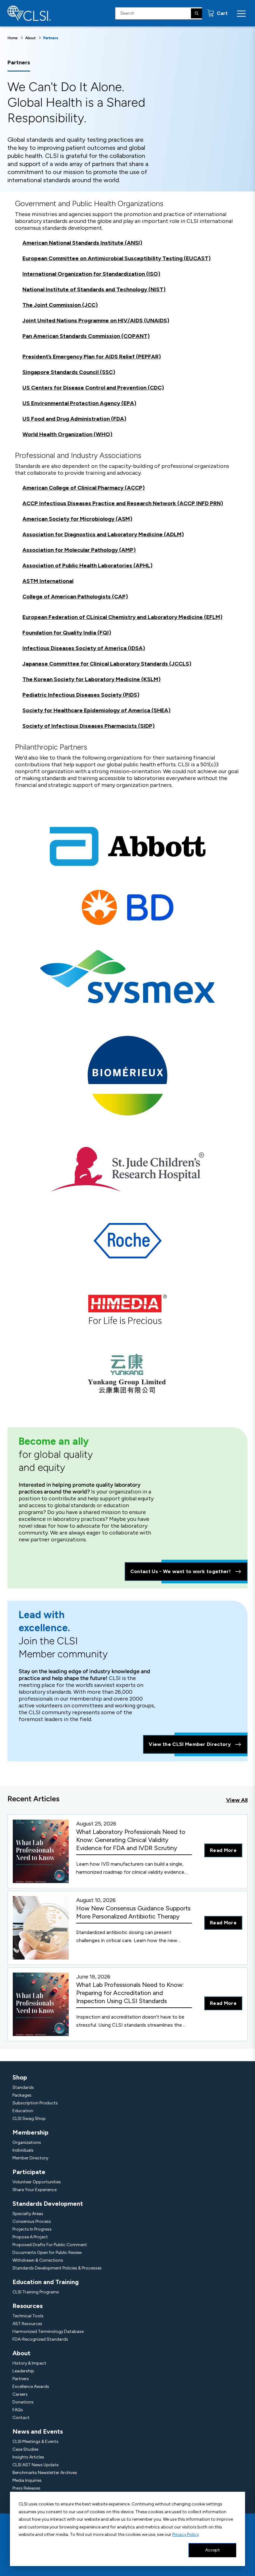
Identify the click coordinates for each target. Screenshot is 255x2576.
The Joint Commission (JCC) (60, 305)
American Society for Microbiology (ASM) (77, 519)
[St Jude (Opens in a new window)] (127, 1169)
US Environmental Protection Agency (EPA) (79, 403)
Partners (21, 2379)
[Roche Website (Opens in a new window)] (128, 1240)
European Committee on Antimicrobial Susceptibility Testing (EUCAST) (116, 258)
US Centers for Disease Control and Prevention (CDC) (93, 388)
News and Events (38, 2431)
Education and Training (46, 2282)
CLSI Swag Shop (29, 2119)
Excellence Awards (31, 2387)
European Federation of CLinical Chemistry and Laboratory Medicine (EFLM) (122, 617)
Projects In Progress (32, 2229)
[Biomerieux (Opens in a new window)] (128, 1075)
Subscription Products (35, 2103)
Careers (20, 2394)
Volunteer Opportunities (37, 2182)
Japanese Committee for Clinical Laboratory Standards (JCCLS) (107, 664)
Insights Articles (28, 2457)
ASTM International (48, 581)
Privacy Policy (185, 2534)
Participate (29, 2172)
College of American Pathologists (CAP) (75, 597)
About (30, 38)
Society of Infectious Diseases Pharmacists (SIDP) (88, 726)
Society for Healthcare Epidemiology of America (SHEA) (96, 710)
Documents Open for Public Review (47, 2253)
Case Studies (25, 2449)
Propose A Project (30, 2237)
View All (237, 1800)
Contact (21, 2418)
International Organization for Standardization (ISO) (91, 274)
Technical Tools (28, 2316)
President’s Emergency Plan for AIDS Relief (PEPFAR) (92, 357)
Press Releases (26, 2488)
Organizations (27, 2142)
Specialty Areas (28, 2214)
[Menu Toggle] (241, 13)
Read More (223, 1850)
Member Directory (30, 2158)
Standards (23, 2087)
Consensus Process (32, 2221)
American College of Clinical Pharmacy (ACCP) (83, 488)
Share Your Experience (35, 2190)
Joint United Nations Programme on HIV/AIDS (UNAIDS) (96, 321)
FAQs (18, 2410)
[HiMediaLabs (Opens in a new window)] (127, 1309)
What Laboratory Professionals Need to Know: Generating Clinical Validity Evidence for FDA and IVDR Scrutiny (131, 1840)
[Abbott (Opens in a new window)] (128, 846)
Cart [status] (222, 13)
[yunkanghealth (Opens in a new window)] (127, 1374)
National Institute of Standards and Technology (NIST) (94, 289)
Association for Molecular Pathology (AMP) (79, 550)
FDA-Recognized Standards (40, 2339)
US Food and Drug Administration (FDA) (74, 419)
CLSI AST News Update (35, 2465)
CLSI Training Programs (36, 2292)
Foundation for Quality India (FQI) (67, 633)
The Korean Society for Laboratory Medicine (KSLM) (91, 679)
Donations (23, 2402)
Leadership (23, 2371)
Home (13, 38)
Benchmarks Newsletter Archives (45, 2473)
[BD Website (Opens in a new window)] (128, 907)
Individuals (23, 2150)
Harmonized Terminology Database (48, 2331)
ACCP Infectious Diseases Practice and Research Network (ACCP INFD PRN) (123, 503)
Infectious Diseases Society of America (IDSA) (84, 648)
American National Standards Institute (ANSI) (82, 243)
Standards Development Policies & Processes (57, 2268)
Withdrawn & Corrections (38, 2260)
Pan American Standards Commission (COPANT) (86, 336)
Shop (20, 2077)
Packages (22, 2095)
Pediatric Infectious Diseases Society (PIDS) (81, 695)
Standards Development (48, 2204)
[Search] (197, 13)
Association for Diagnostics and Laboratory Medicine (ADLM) (103, 534)
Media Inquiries (27, 2480)
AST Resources (27, 2324)
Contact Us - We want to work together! (181, 1571)
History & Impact (29, 2363)
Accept (213, 2550)
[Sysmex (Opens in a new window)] (127, 976)
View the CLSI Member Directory (190, 1744)
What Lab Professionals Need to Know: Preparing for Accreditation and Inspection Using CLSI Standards (130, 1993)
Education (23, 2111)
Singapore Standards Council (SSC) (69, 372)
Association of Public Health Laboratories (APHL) (87, 566)
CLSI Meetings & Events (35, 2442)
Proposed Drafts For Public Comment (50, 2245)
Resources (28, 2306)
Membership (30, 2132)
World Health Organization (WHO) (67, 434)
